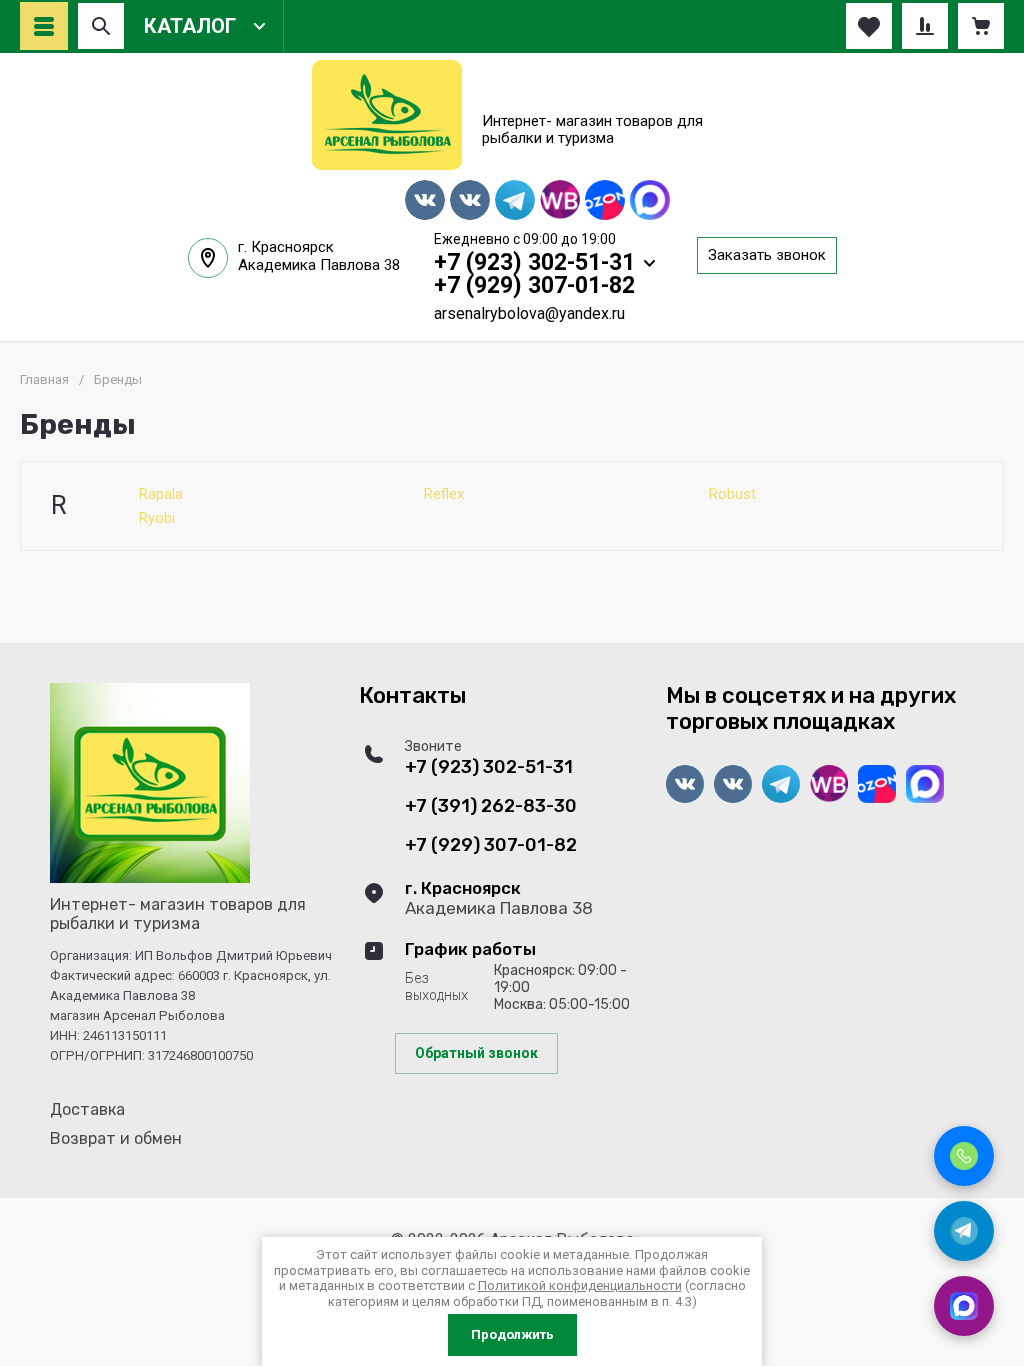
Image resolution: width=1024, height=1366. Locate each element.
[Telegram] (964, 1231)
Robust (732, 494)
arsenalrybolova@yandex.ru (529, 313)
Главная (44, 379)
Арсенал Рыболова (597, 95)
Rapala (161, 494)
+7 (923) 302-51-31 (534, 262)
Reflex (444, 494)
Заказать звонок (767, 255)
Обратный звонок (476, 1053)
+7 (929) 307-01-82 (534, 285)
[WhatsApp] (964, 1306)
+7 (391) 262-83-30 (491, 806)
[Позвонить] (964, 1156)
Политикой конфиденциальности (580, 1285)
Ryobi (157, 518)
